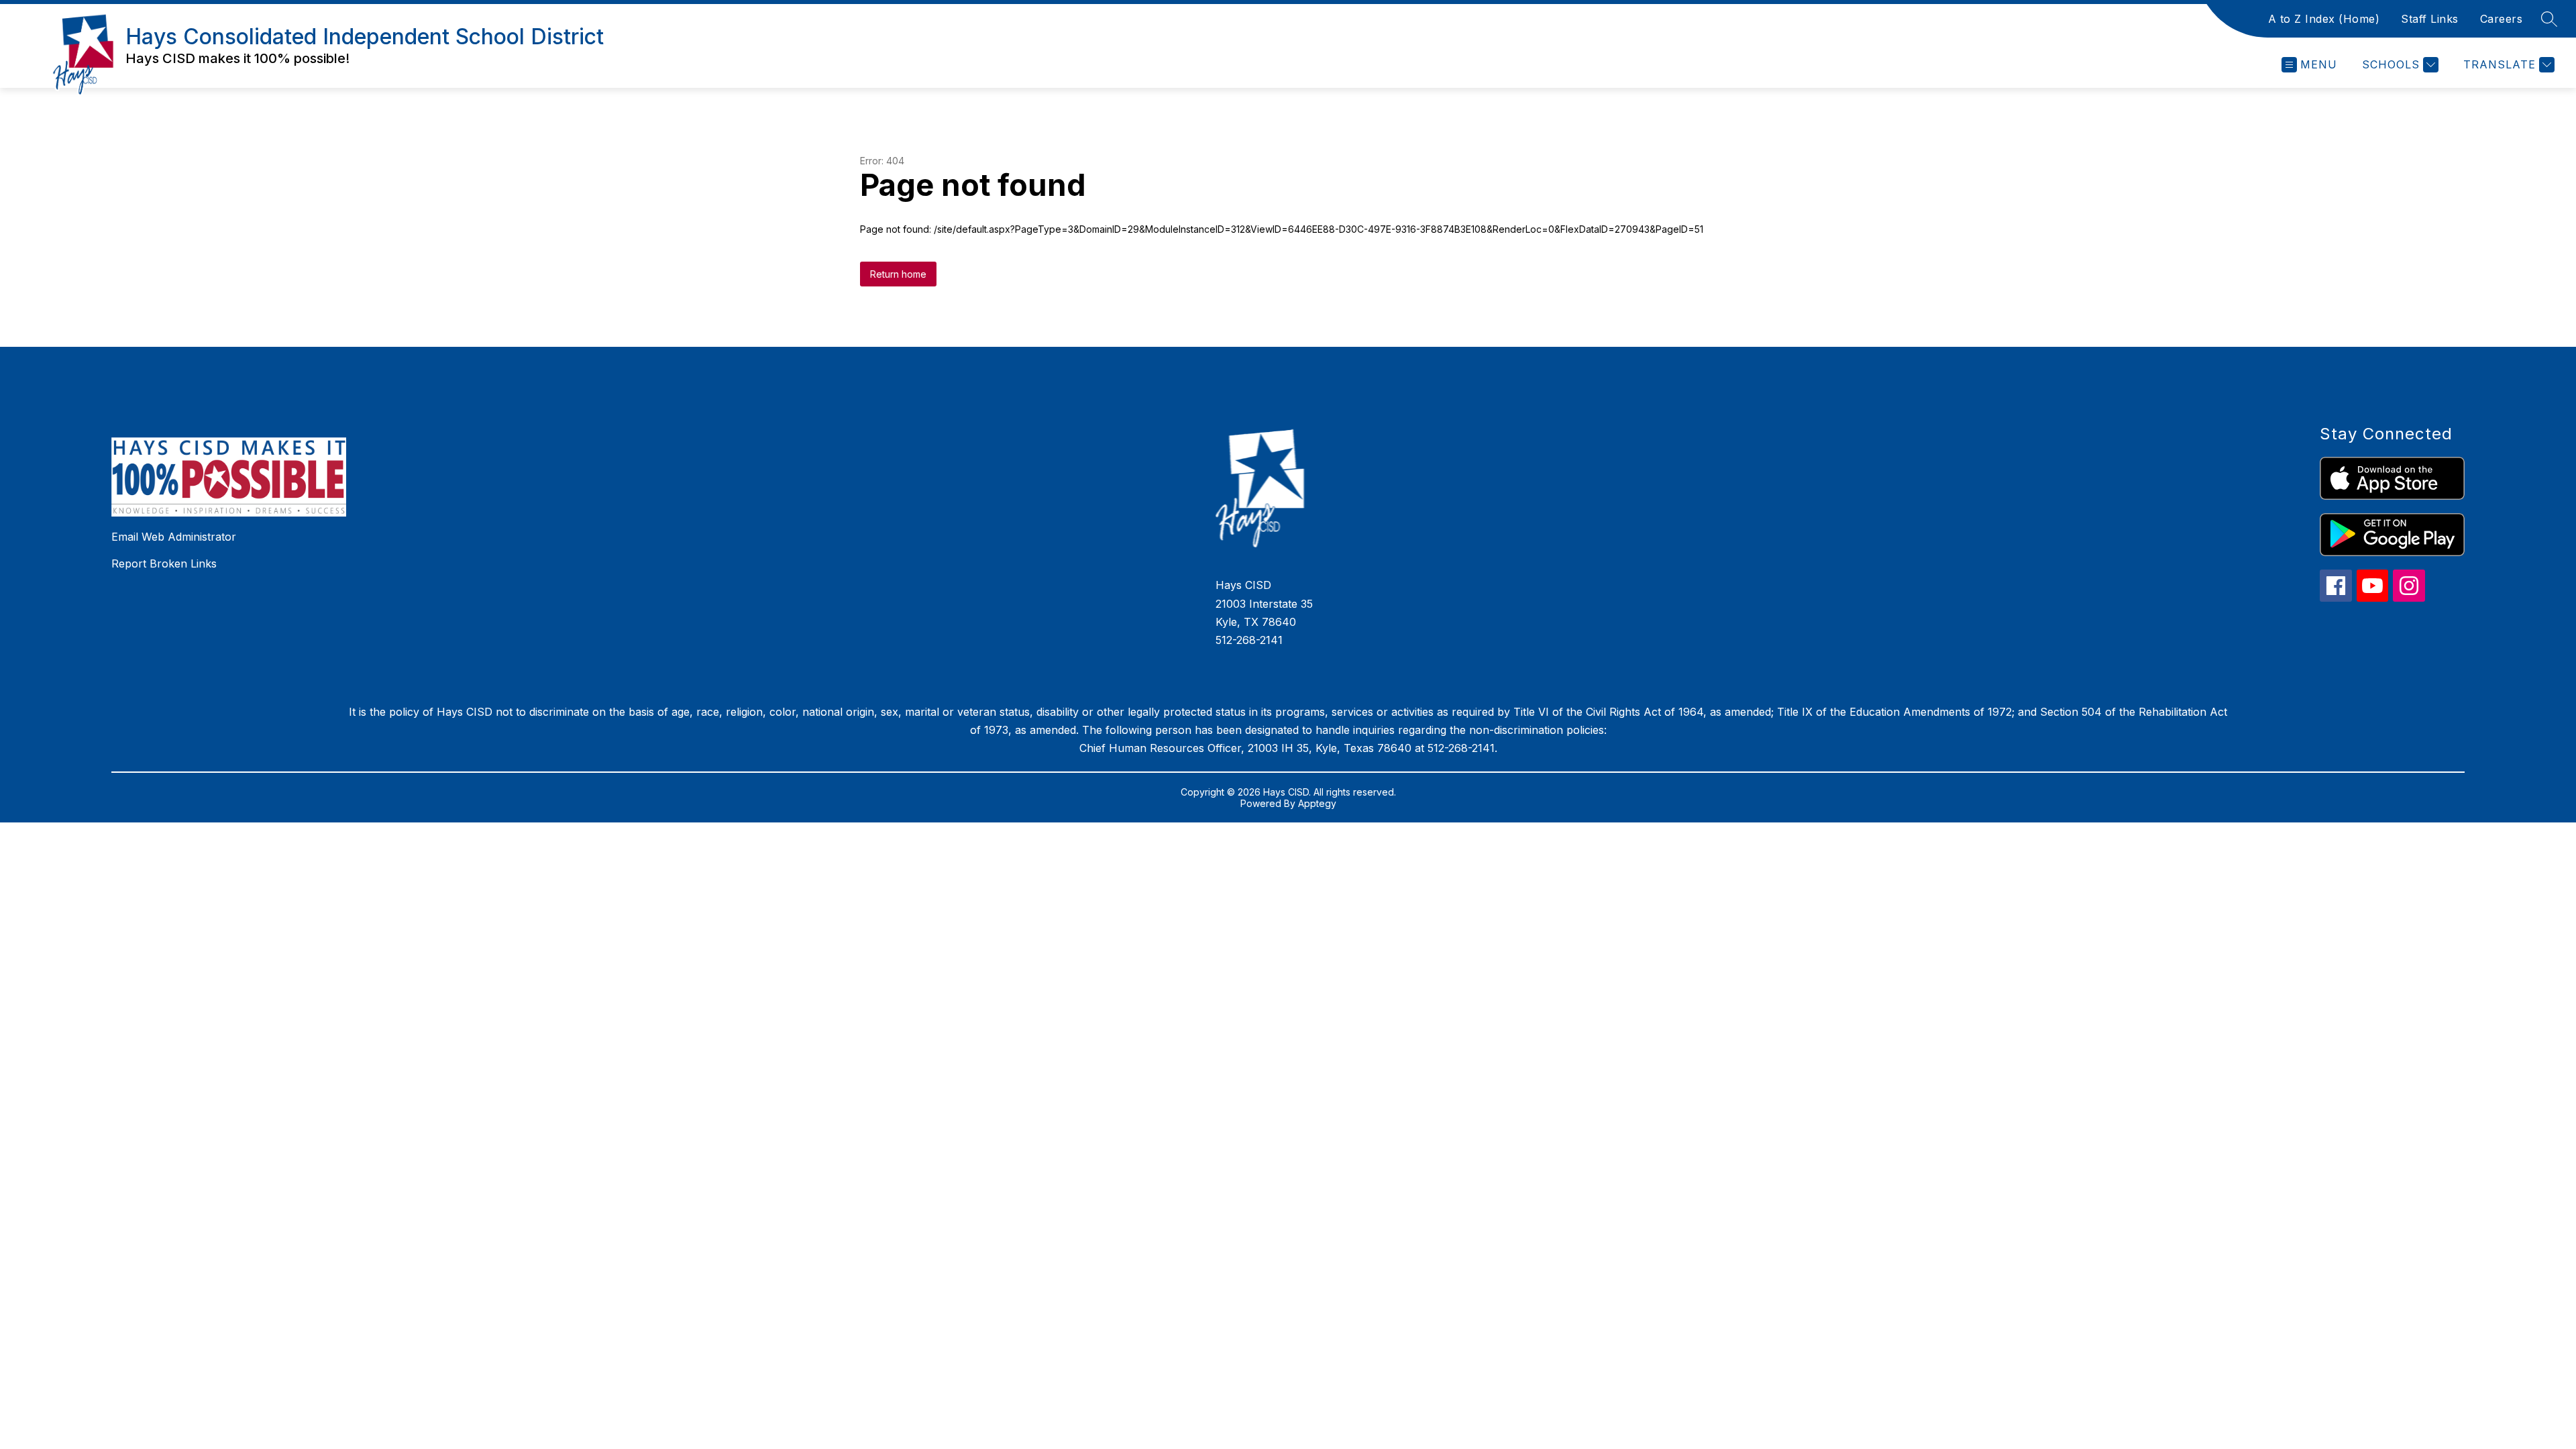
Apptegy (1317, 803)
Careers (2502, 19)
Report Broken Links (164, 563)
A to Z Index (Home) (2324, 19)
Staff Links (2430, 19)
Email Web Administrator (174, 537)
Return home (898, 274)
